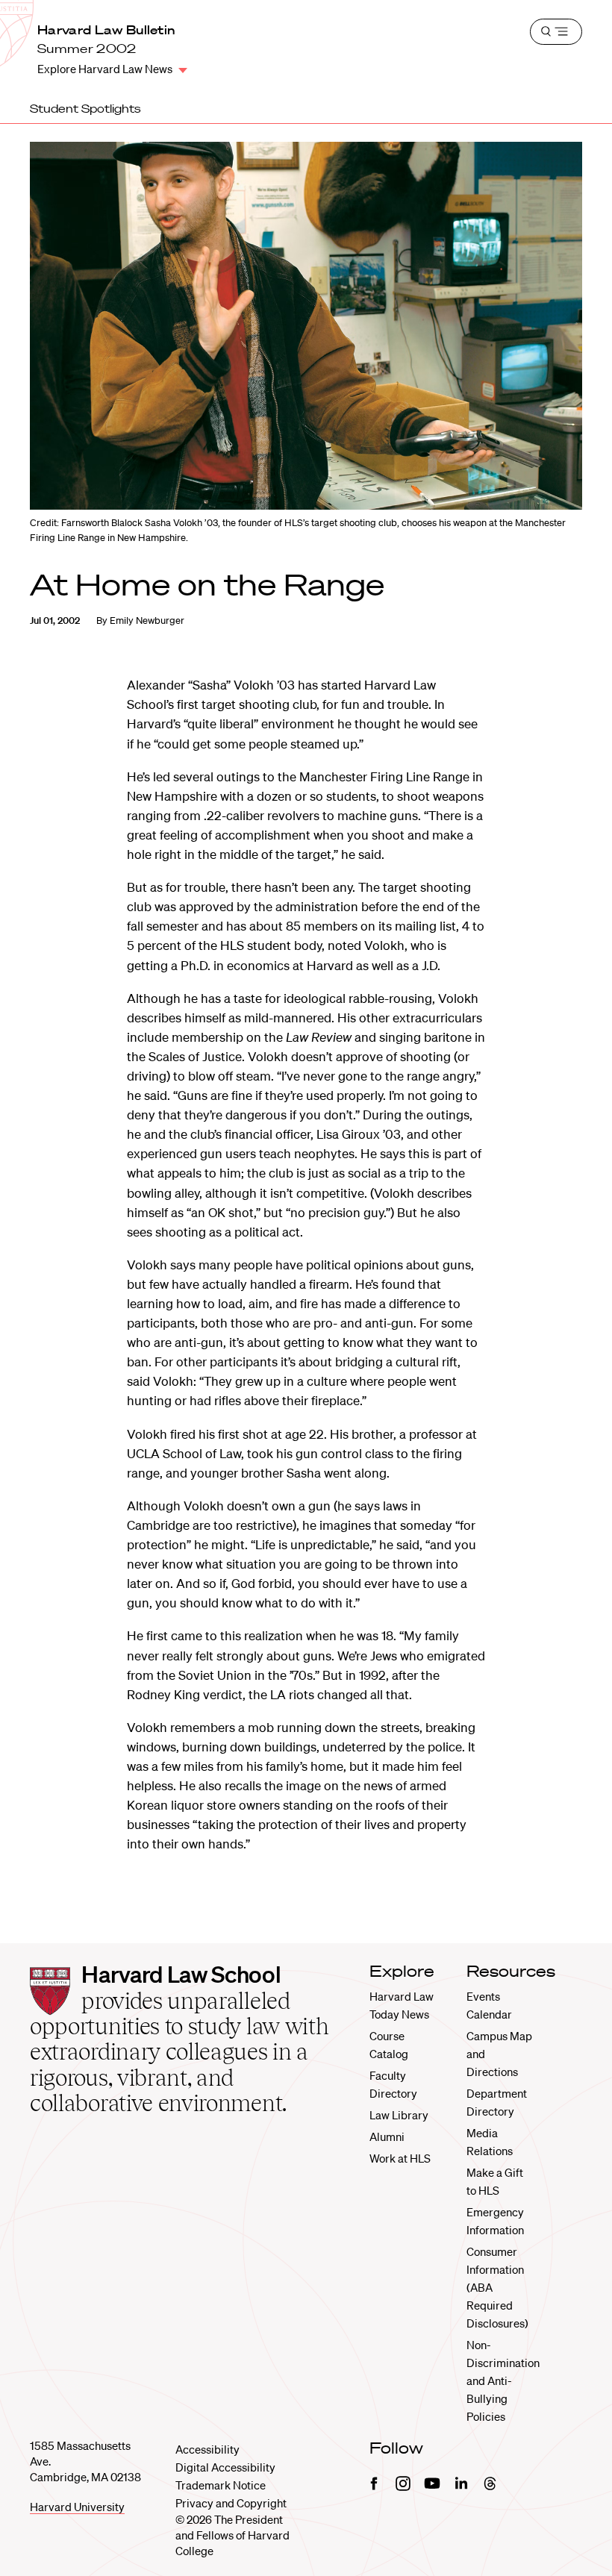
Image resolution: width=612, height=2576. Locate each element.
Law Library (399, 2115)
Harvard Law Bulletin (106, 30)
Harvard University (77, 2507)
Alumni (387, 2136)
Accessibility (207, 2449)
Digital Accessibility (225, 2467)
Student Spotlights (85, 108)
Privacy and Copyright (231, 2503)
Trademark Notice (221, 2485)
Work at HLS (400, 2158)
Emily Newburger (147, 620)
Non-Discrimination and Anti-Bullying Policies (503, 2380)
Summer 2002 (87, 49)
